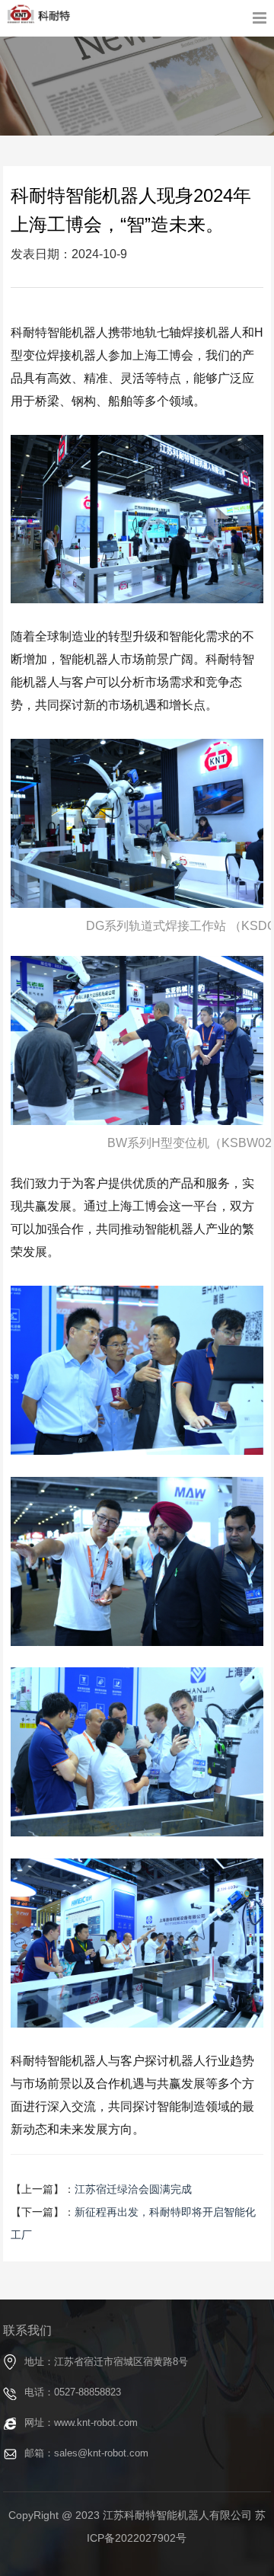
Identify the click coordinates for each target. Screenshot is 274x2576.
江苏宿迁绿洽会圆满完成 (133, 2189)
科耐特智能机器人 (39, 14)
